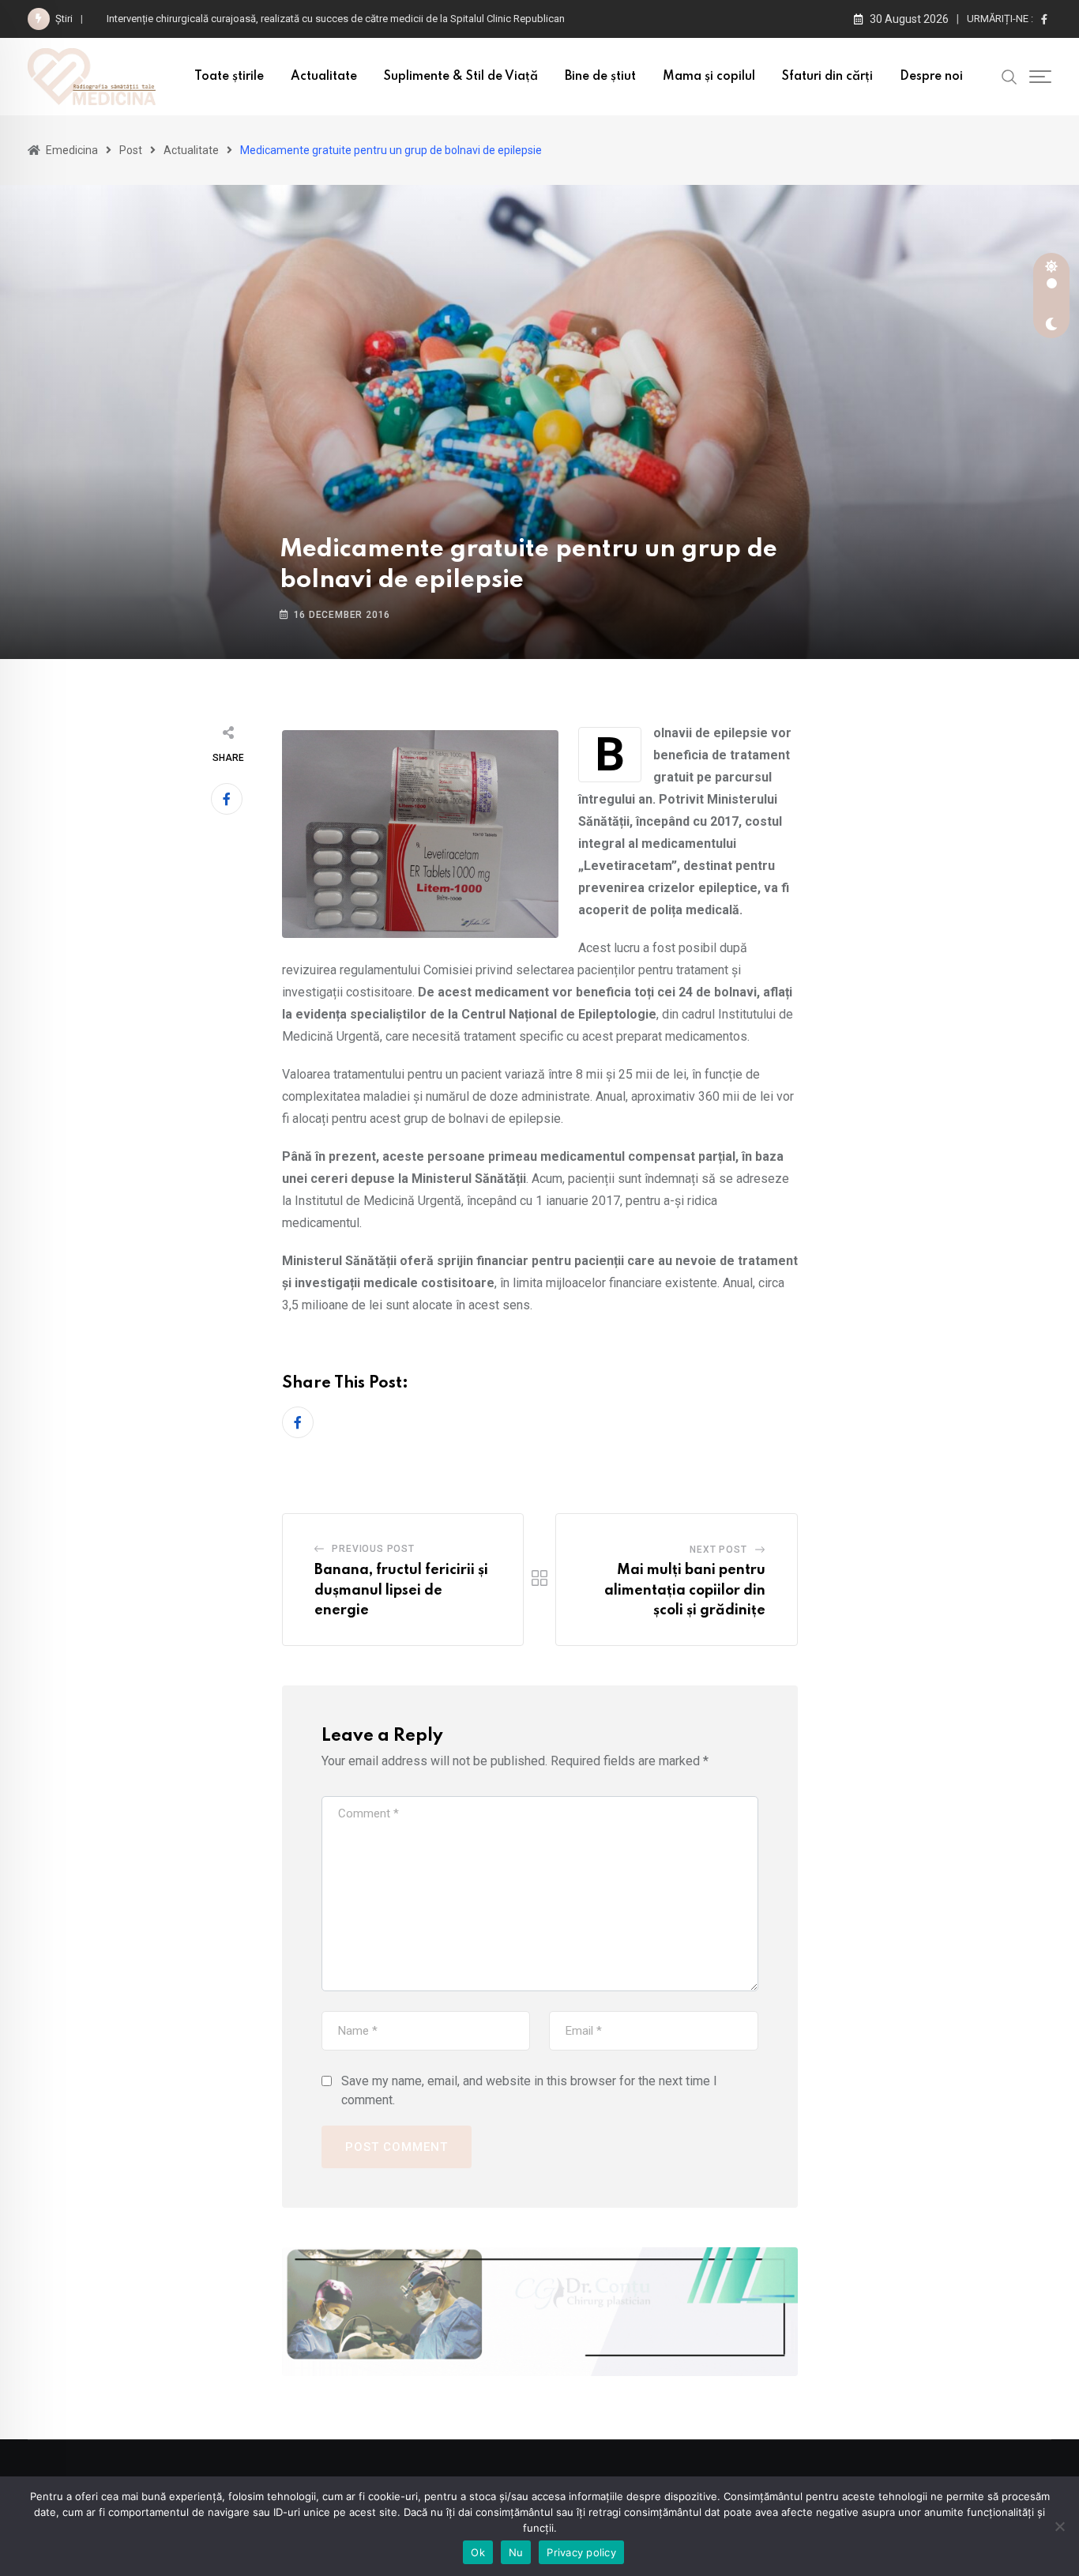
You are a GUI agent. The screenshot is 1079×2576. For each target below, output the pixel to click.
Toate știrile (229, 77)
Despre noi (931, 77)
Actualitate (324, 77)
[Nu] (1059, 2526)
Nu (516, 2552)
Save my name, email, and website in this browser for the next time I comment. (529, 2090)
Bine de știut (600, 77)
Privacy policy (581, 2552)
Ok (478, 2552)
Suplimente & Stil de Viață (461, 77)
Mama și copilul (709, 77)
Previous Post (373, 1549)
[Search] (1009, 76)
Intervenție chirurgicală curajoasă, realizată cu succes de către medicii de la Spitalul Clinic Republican (338, 19)
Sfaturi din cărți (827, 77)
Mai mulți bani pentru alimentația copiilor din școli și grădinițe (685, 1590)
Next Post (718, 1550)
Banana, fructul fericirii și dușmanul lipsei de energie (401, 1590)
